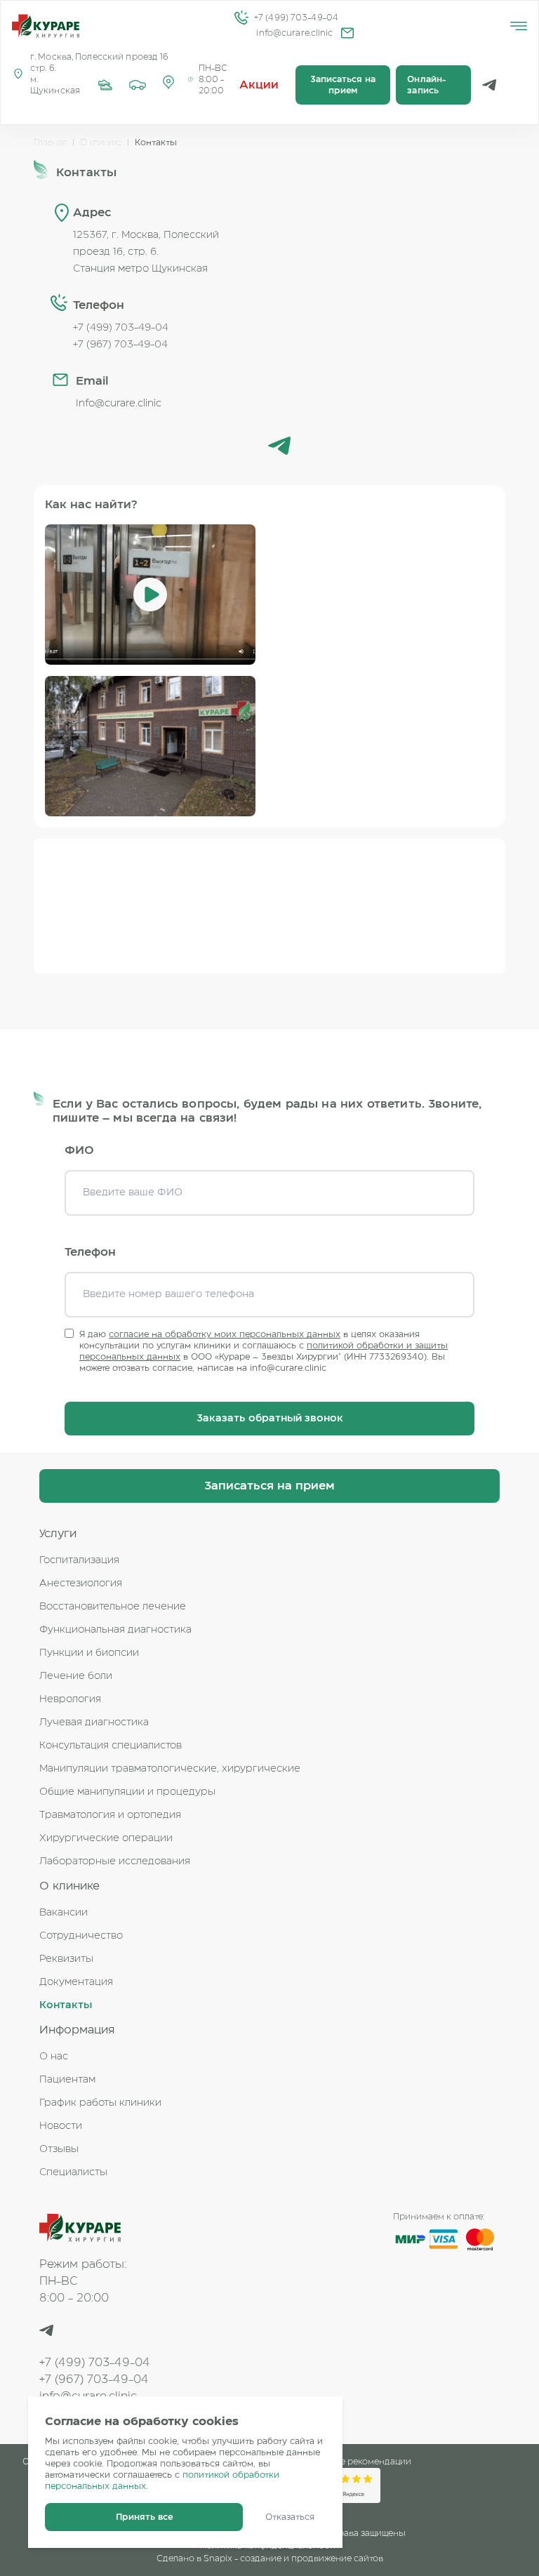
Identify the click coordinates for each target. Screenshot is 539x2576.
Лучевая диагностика (94, 1722)
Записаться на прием (343, 85)
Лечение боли (76, 1676)
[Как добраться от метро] (105, 85)
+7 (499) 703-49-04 (296, 18)
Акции (259, 85)
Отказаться (290, 2517)
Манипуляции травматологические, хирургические (170, 1769)
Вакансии (64, 1913)
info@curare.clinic (294, 33)
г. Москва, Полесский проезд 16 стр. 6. (100, 62)
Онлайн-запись (426, 85)
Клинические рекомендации (349, 2462)
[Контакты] (168, 85)
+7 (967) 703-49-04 (94, 2379)
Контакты (66, 2005)
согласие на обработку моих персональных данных (225, 1334)
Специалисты (73, 2172)
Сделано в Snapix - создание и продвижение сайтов (270, 2558)
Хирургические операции (106, 1838)
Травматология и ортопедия (110, 1815)
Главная (50, 142)
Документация (76, 1982)
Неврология (70, 1699)
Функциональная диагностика (115, 1630)
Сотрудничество (81, 1936)
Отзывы (59, 2149)
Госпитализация (79, 1560)
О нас (54, 2057)
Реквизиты (66, 1959)
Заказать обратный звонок (270, 1419)
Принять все (144, 2517)
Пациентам (67, 2080)
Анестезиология (81, 1584)
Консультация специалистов (111, 1746)
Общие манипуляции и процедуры (127, 1792)
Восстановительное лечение (113, 1607)
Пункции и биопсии (89, 1653)
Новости (61, 2126)
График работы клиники (100, 2103)
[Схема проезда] (138, 85)
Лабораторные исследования (115, 1861)
